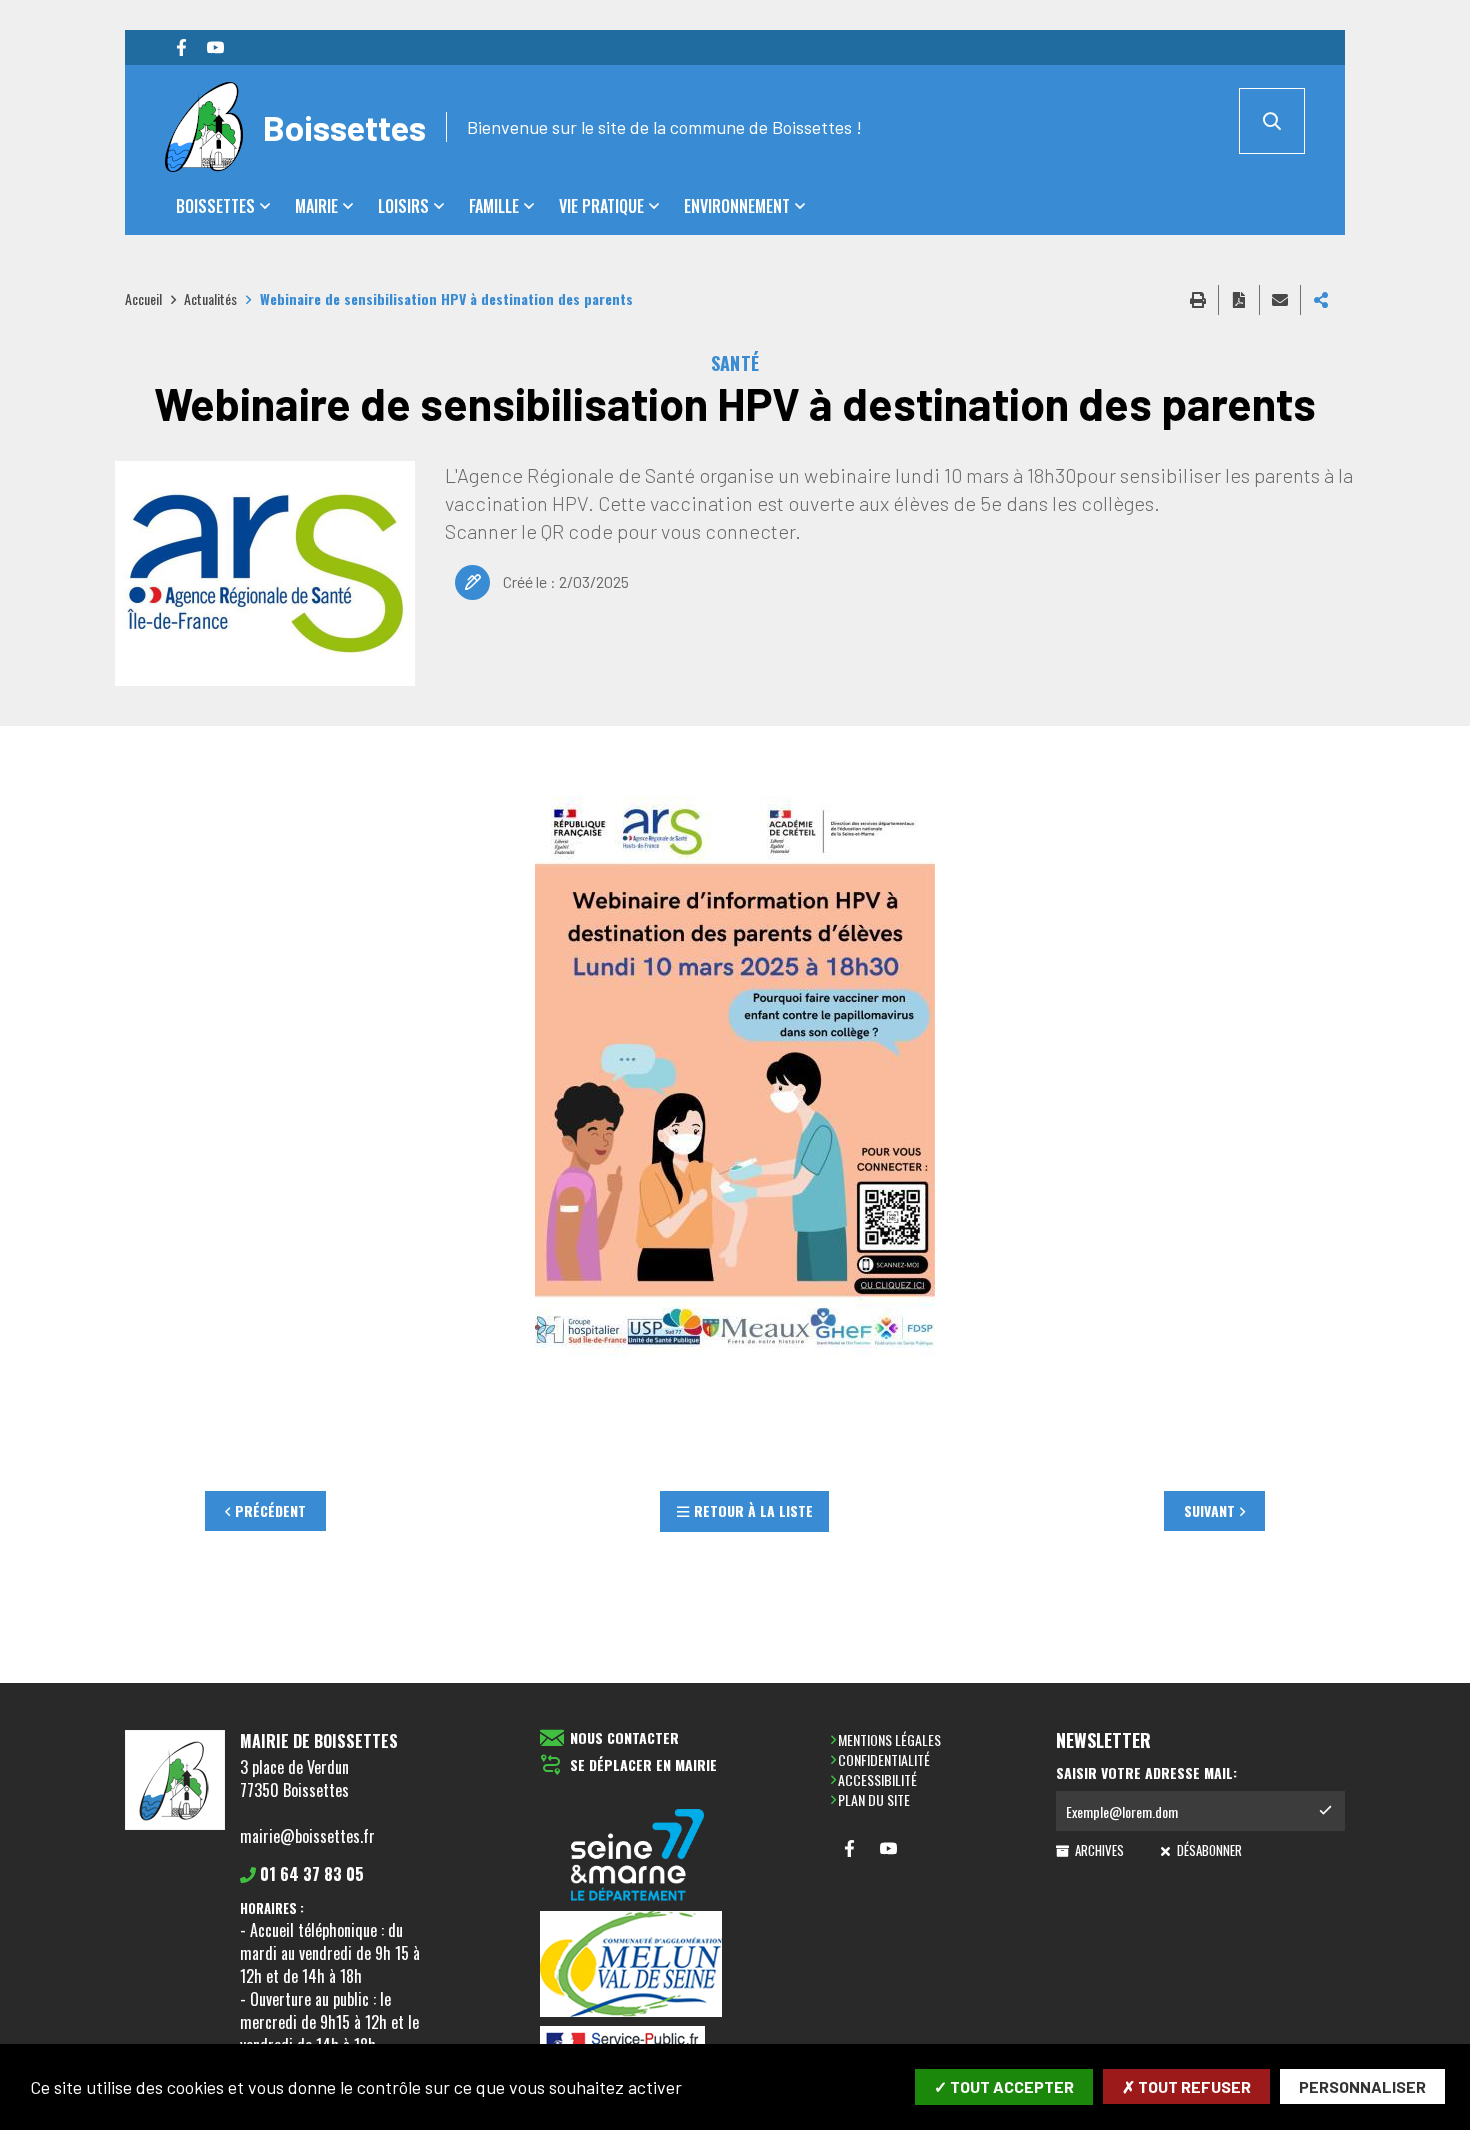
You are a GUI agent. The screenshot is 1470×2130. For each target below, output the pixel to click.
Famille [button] (494, 206)
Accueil (143, 298)
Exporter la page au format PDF (1239, 300)
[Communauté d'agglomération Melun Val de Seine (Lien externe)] (638, 1965)
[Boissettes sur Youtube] (215, 48)
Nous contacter (624, 1738)
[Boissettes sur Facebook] (181, 48)
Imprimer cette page (1198, 300)
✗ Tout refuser (1186, 2086)
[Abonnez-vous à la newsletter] (1325, 1811)
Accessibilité (877, 1779)
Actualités (210, 298)
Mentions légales (889, 1739)
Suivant (1209, 1510)
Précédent (270, 1510)
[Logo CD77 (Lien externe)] (638, 1856)
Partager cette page (1321, 300)
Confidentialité (884, 1759)
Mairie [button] (316, 206)
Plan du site (874, 1799)
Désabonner (1207, 1850)
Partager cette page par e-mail (1280, 300)
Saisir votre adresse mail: (1146, 1773)
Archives (1098, 1850)
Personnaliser (1362, 2086)
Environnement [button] (737, 206)
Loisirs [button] (403, 206)
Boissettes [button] (215, 206)
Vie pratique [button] (601, 206)
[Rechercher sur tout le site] (1272, 121)
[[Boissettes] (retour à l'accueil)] (175, 1826)
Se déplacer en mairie (643, 1765)
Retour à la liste (753, 1510)
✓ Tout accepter (1004, 2086)
